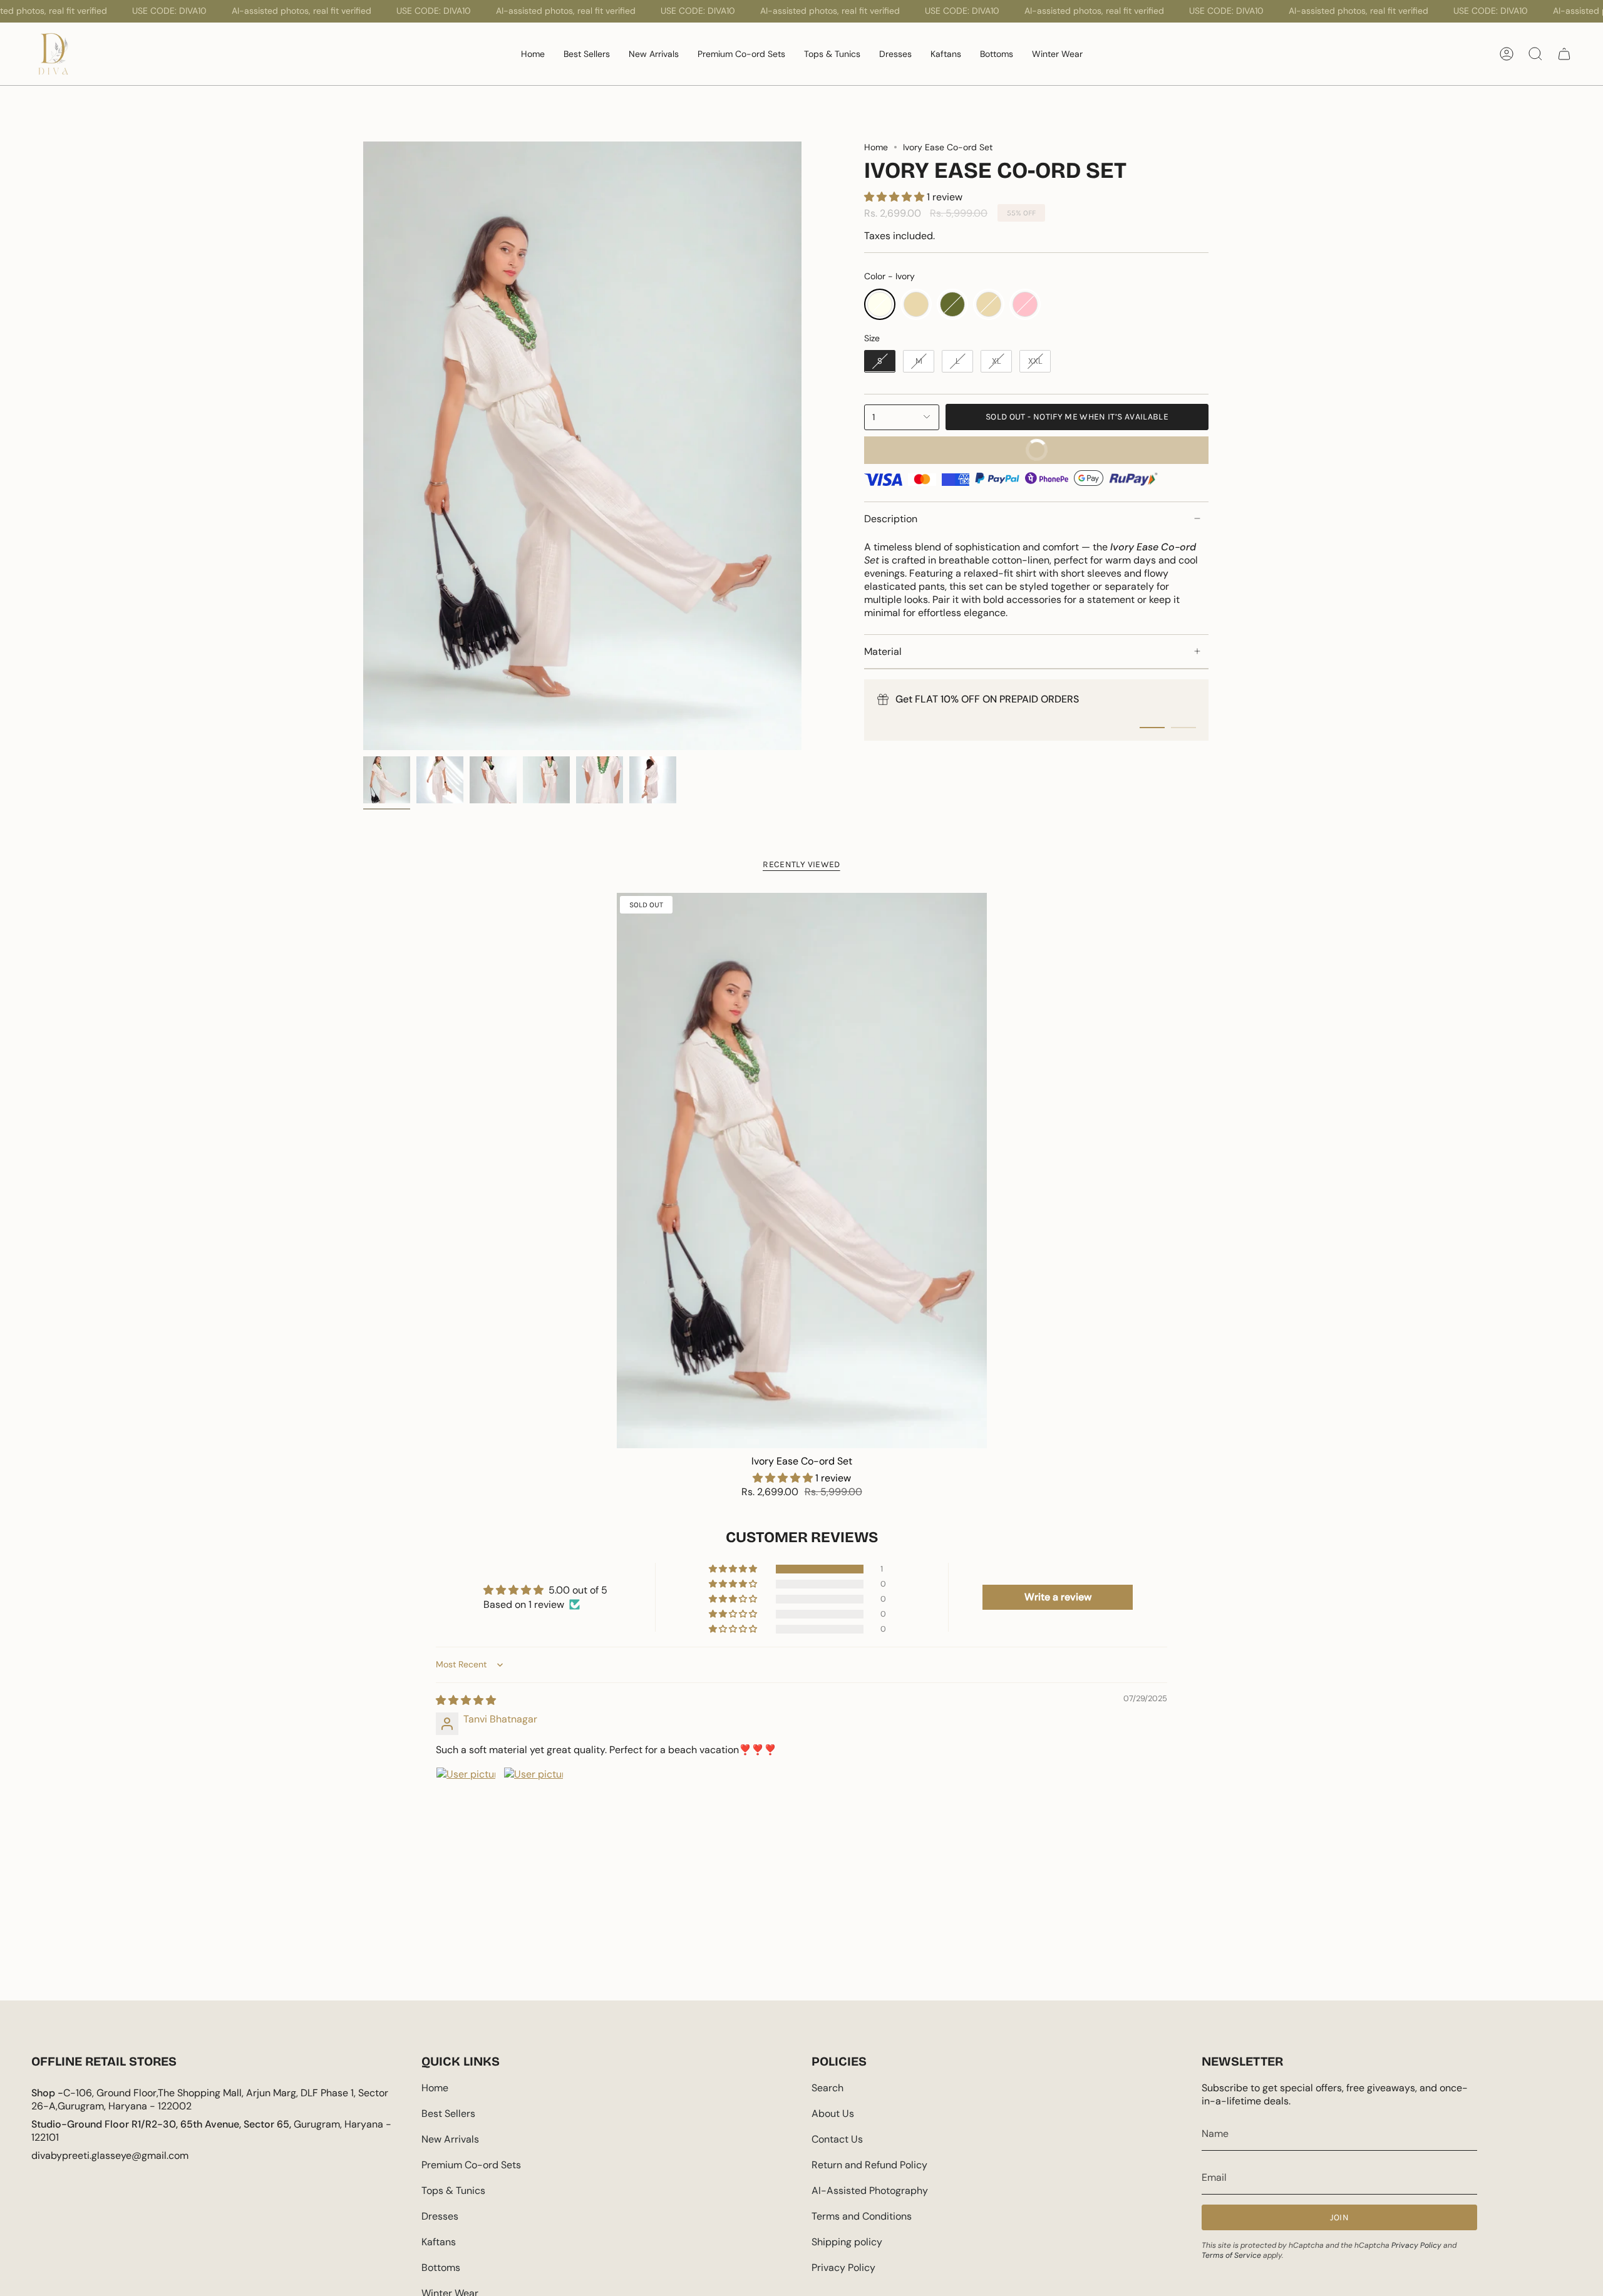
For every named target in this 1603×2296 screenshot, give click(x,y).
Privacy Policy (843, 2268)
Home (876, 147)
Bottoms (441, 2268)
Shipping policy (847, 2242)
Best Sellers (448, 2113)
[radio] (880, 304)
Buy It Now (962, 454)
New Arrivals (450, 2139)
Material (883, 651)
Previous (363, 446)
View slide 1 (1152, 728)
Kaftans (439, 2242)
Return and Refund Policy (869, 2165)
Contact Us (837, 2139)
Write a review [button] (1058, 1597)
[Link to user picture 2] (533, 1797)
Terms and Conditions (862, 2216)
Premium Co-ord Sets (471, 2165)
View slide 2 (1183, 728)
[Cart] (1564, 54)
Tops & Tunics (453, 2190)
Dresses (440, 2216)
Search (827, 2088)
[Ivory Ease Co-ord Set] (802, 1171)
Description (891, 519)
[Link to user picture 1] (466, 1797)
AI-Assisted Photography (870, 2190)
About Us (833, 2113)
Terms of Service (1231, 2255)
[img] (466, 1700)
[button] (895, 196)
